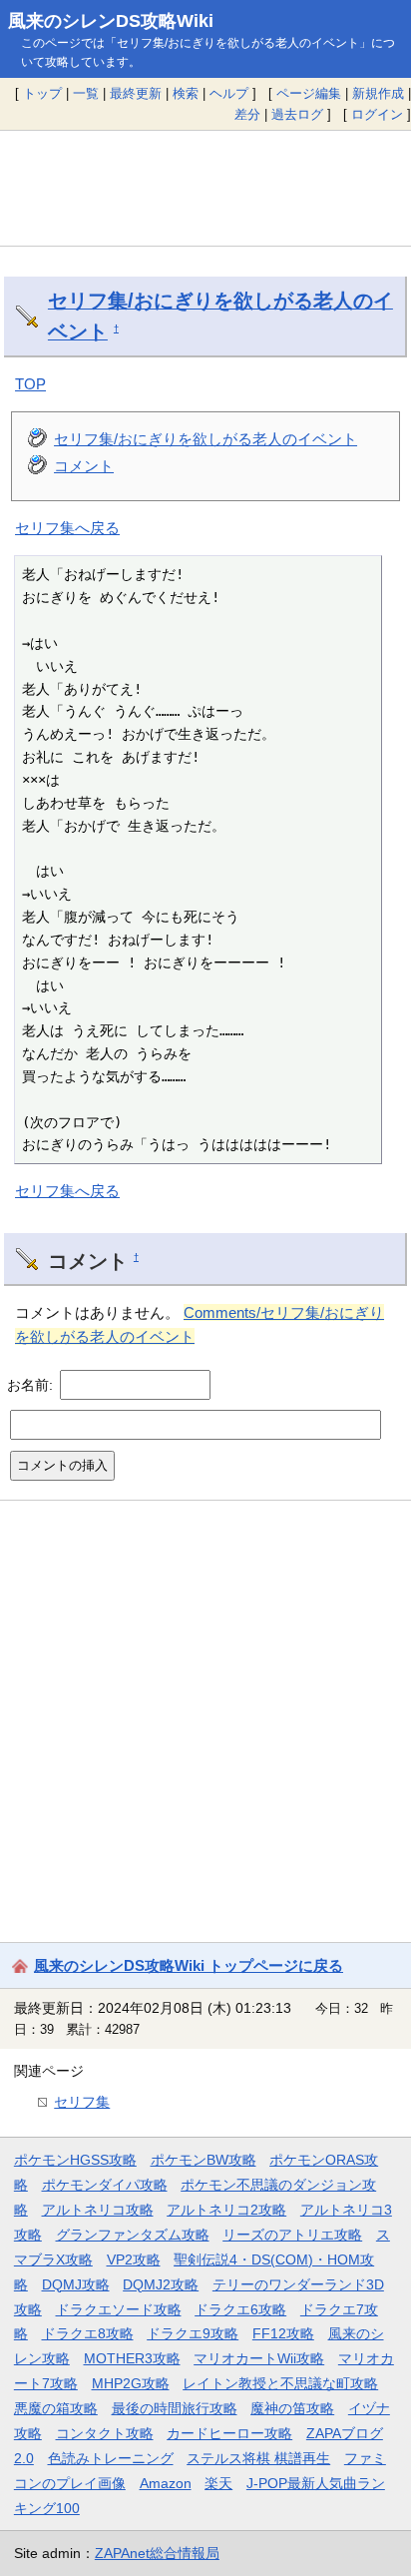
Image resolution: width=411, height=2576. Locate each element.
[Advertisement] (205, 189)
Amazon (166, 2483)
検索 (186, 93)
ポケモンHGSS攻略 (75, 2160)
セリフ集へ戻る (67, 528)
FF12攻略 (283, 2333)
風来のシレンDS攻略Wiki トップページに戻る (189, 1965)
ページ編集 (309, 93)
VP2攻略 (134, 2259)
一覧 (86, 93)
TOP (30, 384)
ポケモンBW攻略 (204, 2160)
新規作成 (378, 93)
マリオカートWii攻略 (259, 2358)
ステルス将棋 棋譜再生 (258, 2458)
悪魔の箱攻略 (56, 2408)
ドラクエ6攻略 (240, 2309)
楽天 (218, 2483)
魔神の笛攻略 (292, 2408)
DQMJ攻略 (76, 2284)
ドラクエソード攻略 (119, 2309)
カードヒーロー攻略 (229, 2433)
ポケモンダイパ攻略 (105, 2185)
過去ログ (297, 114)
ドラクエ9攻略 (193, 2333)
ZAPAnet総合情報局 (157, 2553)
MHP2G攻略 (131, 2383)
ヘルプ (229, 93)
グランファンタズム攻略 (133, 2235)
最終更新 (136, 93)
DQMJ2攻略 (161, 2284)
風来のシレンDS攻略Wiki (111, 21)
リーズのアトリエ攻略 (292, 2235)
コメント (84, 466)
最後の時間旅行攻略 (175, 2408)
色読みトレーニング (111, 2458)
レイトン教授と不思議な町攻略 (280, 2383)
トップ (42, 93)
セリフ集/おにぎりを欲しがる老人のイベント (205, 439)
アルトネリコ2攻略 (226, 2210)
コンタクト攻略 (105, 2433)
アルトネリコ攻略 (98, 2210)
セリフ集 (82, 2102)
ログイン (377, 114)
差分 (247, 114)
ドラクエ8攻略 (88, 2333)
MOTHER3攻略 (132, 2358)
